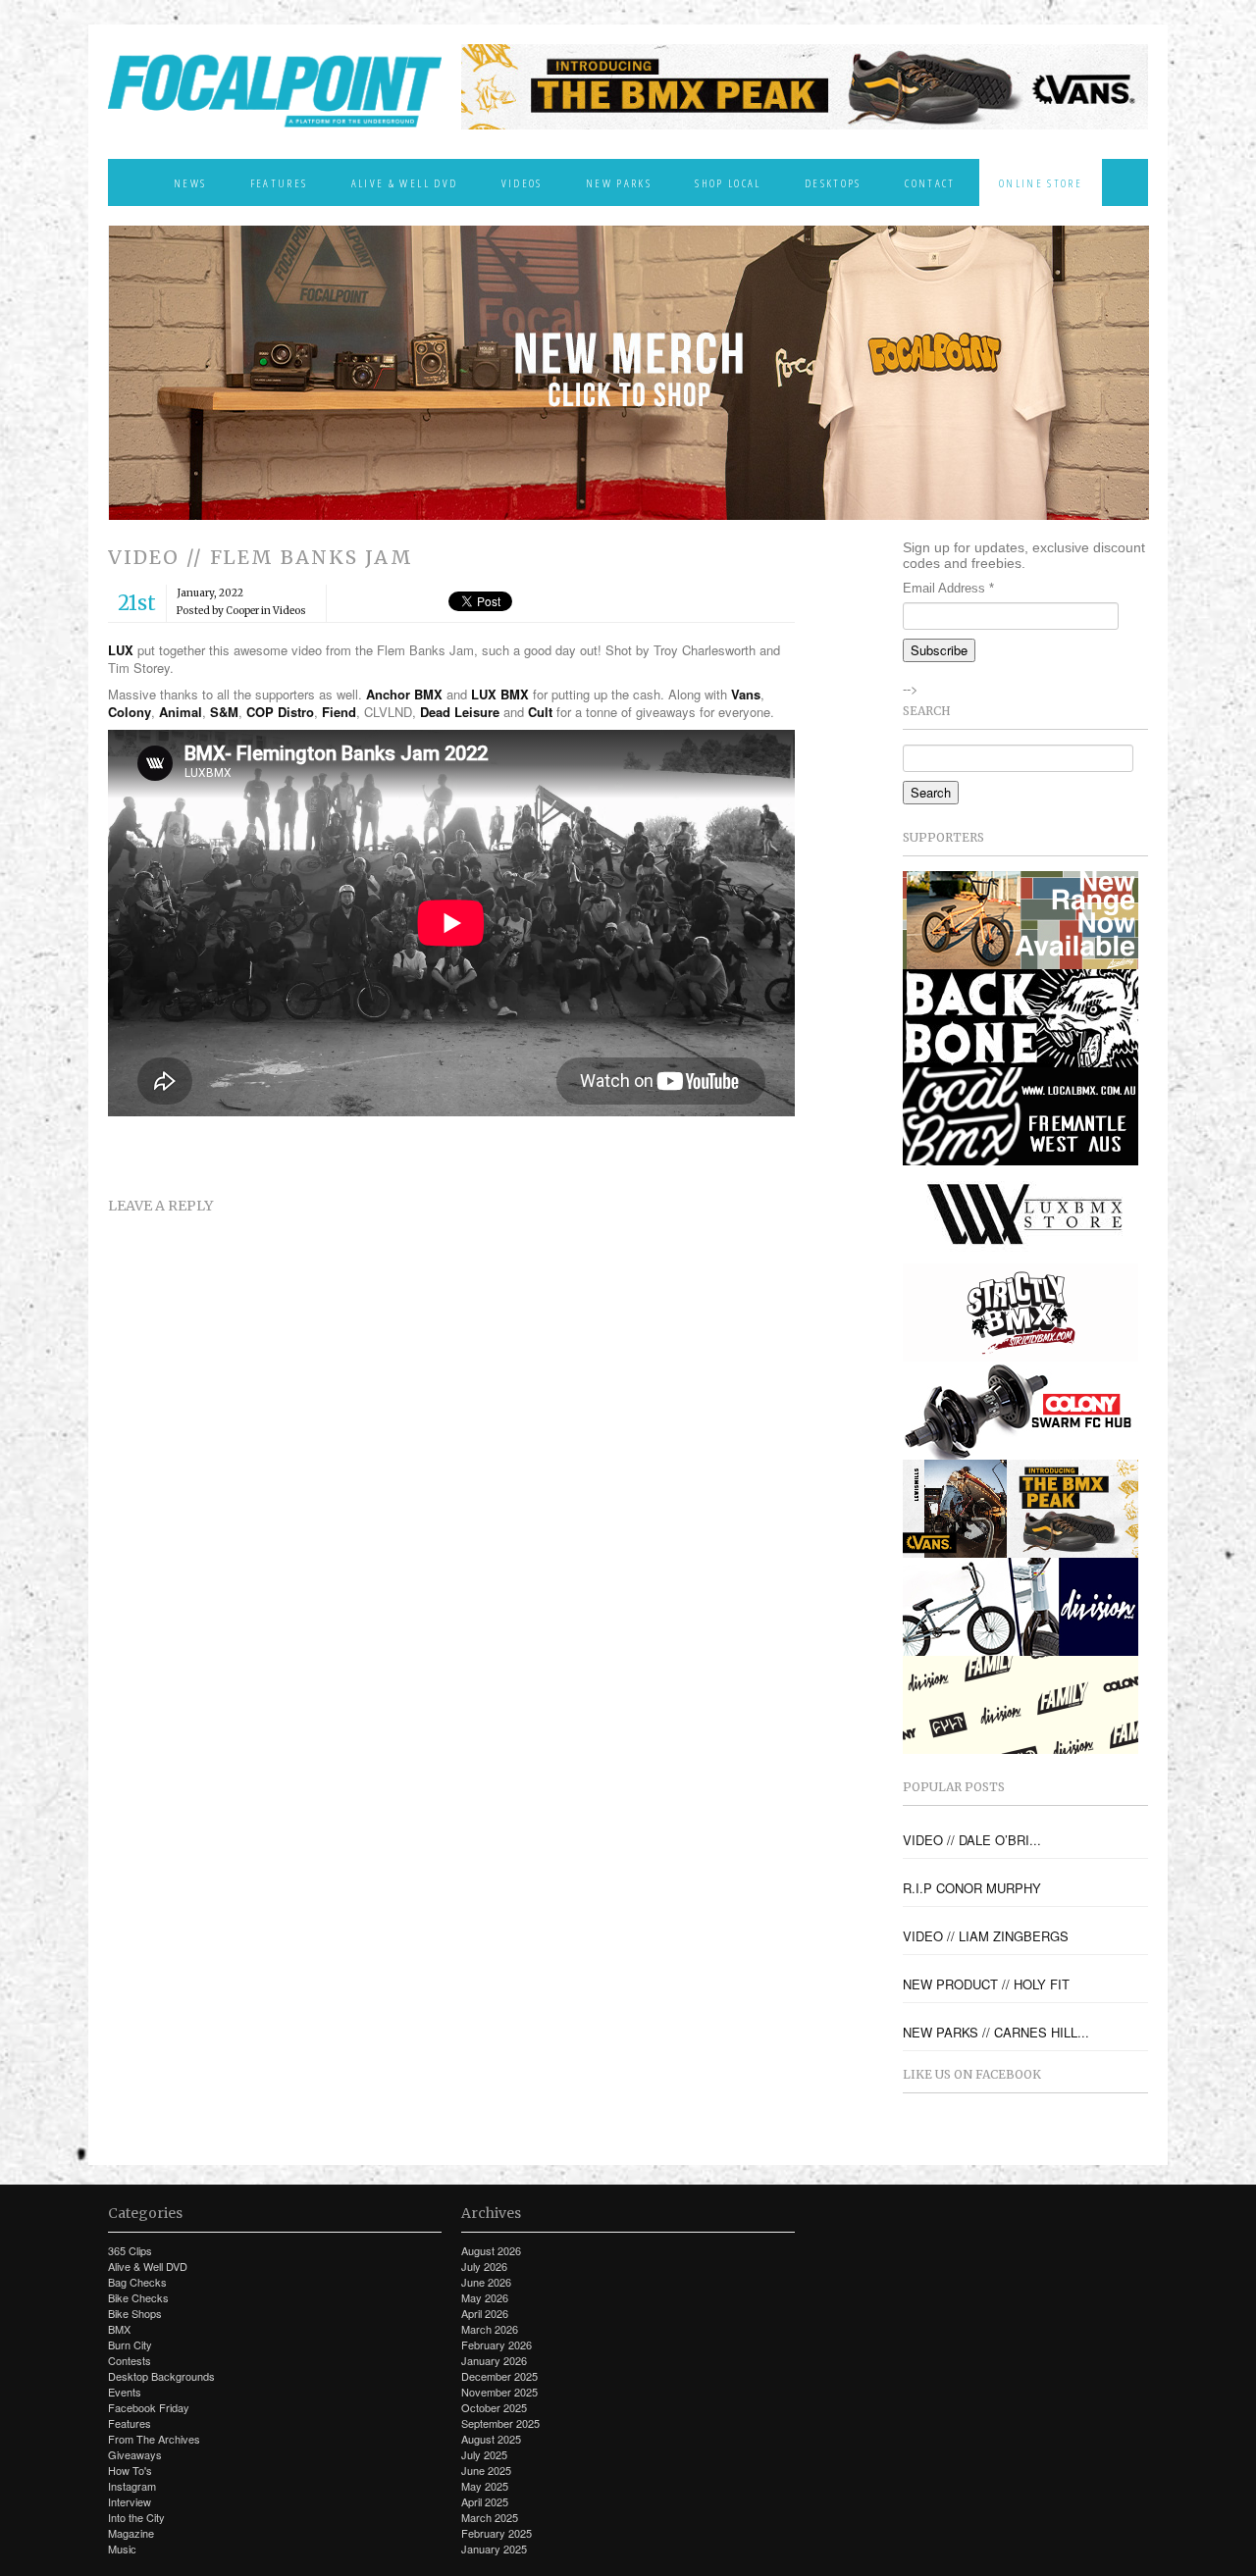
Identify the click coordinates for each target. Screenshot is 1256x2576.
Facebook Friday (149, 2407)
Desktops (833, 182)
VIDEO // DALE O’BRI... (972, 1840)
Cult (540, 712)
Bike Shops (135, 2313)
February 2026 (497, 2344)
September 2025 (500, 2423)
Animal (181, 712)
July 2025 (484, 2454)
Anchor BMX (404, 694)
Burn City (130, 2344)
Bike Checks (138, 2297)
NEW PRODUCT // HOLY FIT (986, 1984)
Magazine (131, 2533)
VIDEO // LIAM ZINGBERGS (986, 1936)
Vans (746, 694)
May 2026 (485, 2297)
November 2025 (499, 2392)
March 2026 (490, 2329)
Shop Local (728, 182)
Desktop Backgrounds (161, 2376)
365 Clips (130, 2250)
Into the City (136, 2517)
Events (125, 2392)
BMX (119, 2329)
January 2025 (494, 2549)
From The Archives (154, 2439)
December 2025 (499, 2376)
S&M (224, 712)
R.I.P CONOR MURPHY (972, 1888)
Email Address (948, 588)
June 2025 (486, 2470)
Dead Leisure (460, 712)
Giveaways (135, 2454)
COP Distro (280, 712)
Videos (522, 182)
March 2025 (490, 2517)
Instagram (132, 2486)
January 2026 (494, 2360)
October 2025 (494, 2407)
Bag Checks (137, 2282)
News (190, 182)
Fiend (339, 712)
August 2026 (491, 2250)
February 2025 (497, 2533)
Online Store (1041, 182)
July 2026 (484, 2266)
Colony (130, 712)
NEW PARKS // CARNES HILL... (996, 2033)
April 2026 (485, 2313)
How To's (130, 2470)
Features (279, 182)
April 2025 (485, 2501)
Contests (130, 2360)
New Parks (619, 182)
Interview (130, 2501)
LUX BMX (500, 694)
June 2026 (486, 2282)
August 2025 (491, 2439)
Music (122, 2549)
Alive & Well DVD (404, 182)
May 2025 (485, 2486)
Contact (930, 182)
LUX (121, 650)
